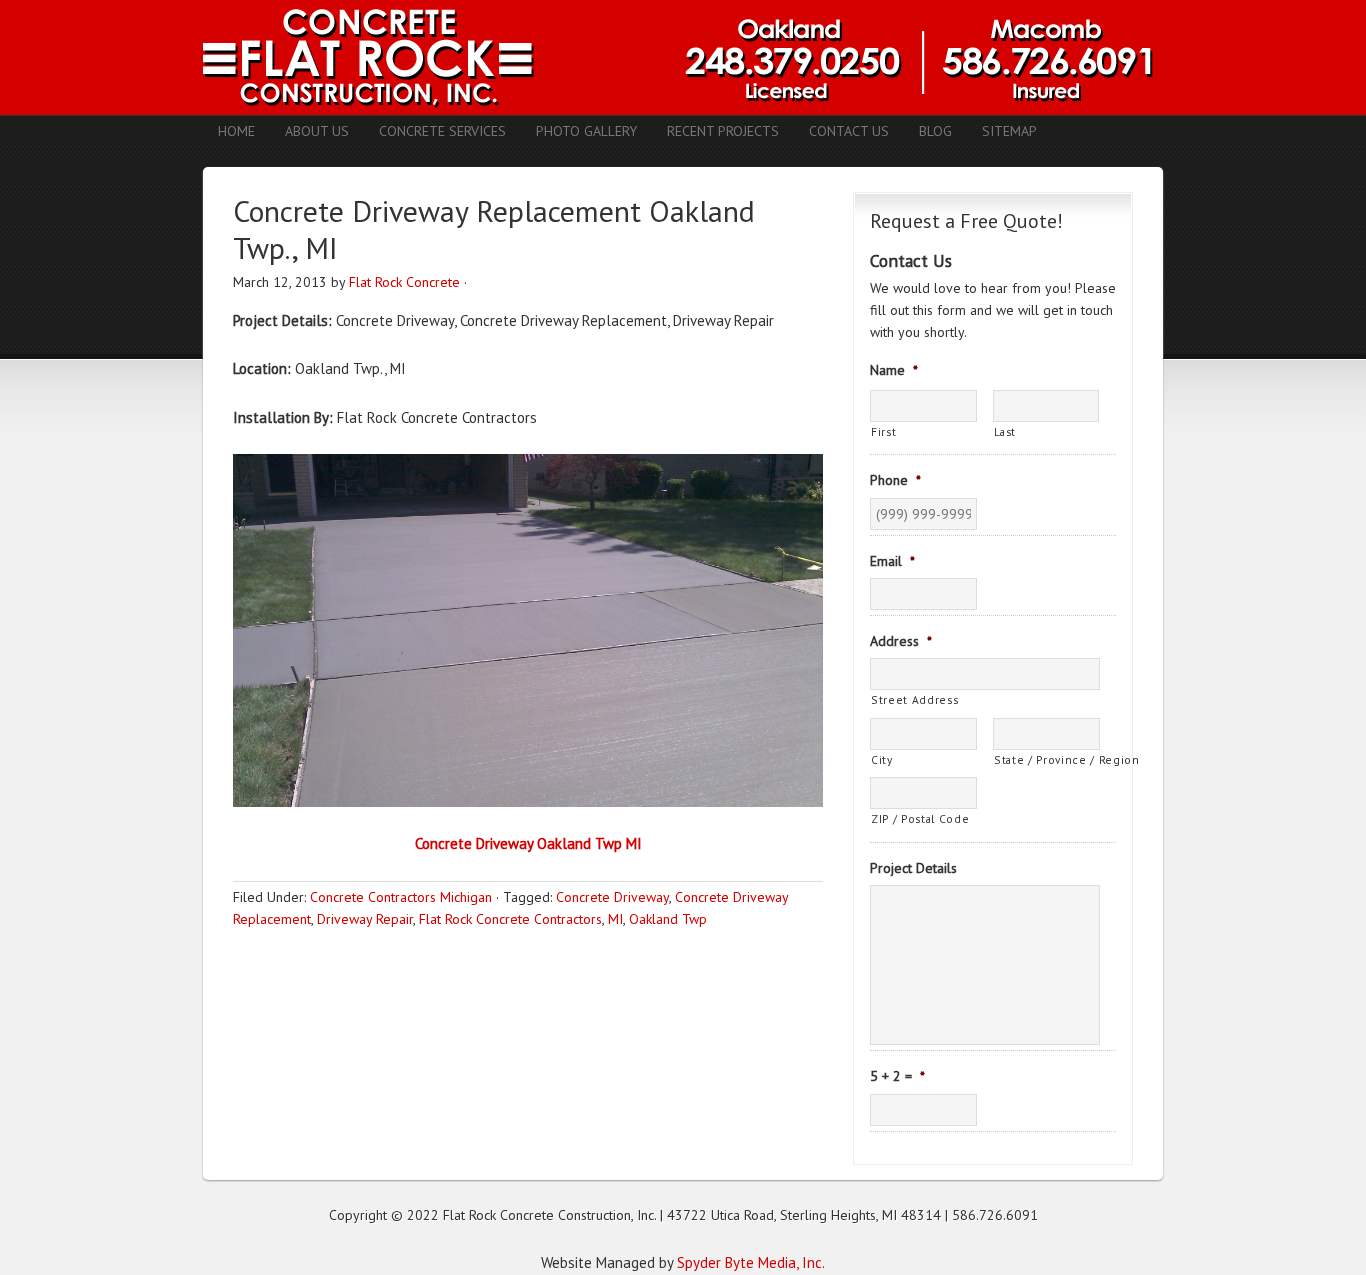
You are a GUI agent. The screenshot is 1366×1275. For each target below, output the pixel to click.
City (882, 759)
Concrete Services (442, 131)
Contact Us (849, 131)
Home (236, 131)
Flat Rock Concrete (404, 282)
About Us (317, 131)
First (883, 431)
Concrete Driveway (612, 897)
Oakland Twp (668, 919)
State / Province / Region (1047, 759)
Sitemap (1009, 131)
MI (615, 919)
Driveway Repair (365, 919)
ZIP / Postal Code (920, 818)
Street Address (914, 699)
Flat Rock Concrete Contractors (510, 919)
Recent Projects (723, 131)
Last (1005, 431)
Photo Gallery (586, 131)
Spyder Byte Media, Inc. (751, 1262)
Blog (935, 131)
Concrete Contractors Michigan (401, 897)
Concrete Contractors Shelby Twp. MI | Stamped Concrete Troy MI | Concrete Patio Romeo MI (683, 57)
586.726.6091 (995, 1215)
